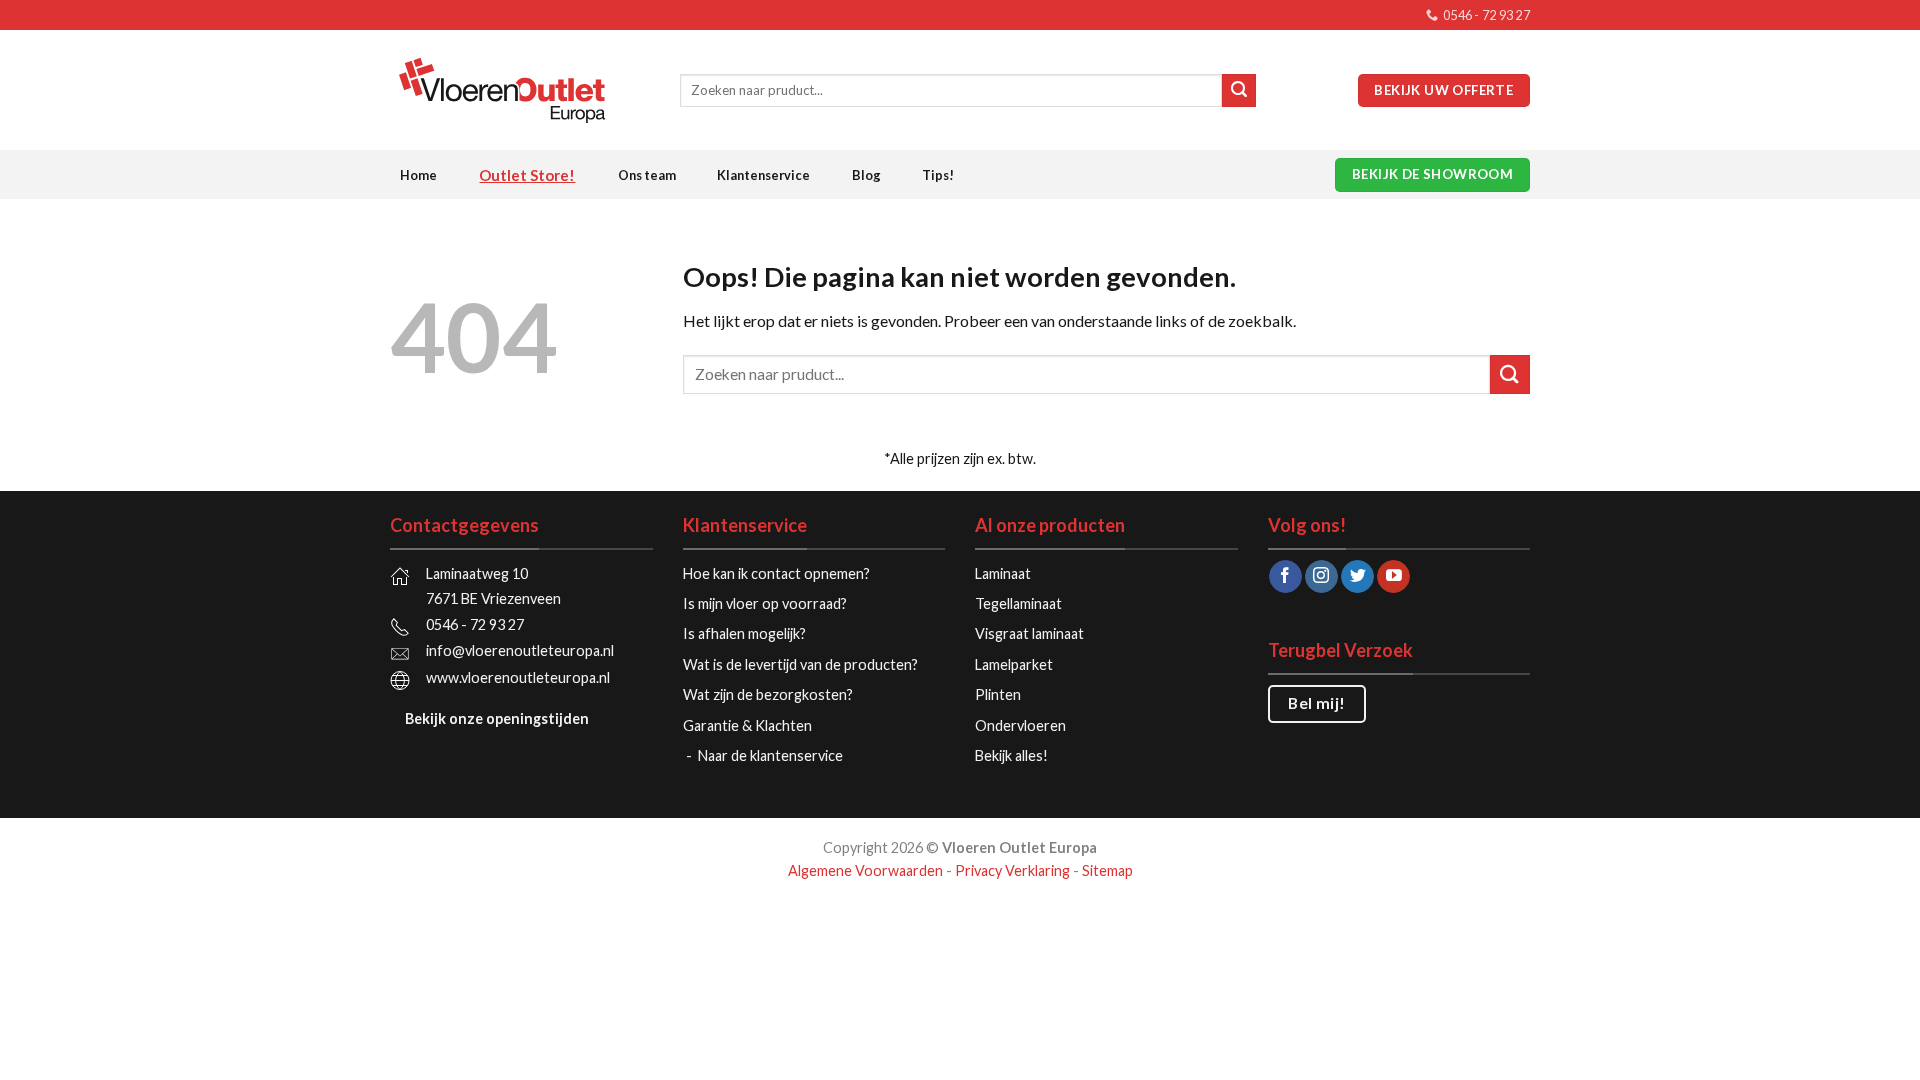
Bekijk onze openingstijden (497, 718)
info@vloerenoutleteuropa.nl (520, 650)
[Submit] (1239, 91)
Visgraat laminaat (1029, 633)
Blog (866, 175)
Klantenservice (763, 175)
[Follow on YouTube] (1393, 577)
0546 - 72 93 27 (475, 624)
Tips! (938, 175)
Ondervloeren (1020, 725)
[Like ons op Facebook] (1285, 577)
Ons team (647, 175)
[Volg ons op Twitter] (1357, 577)
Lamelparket (1014, 664)
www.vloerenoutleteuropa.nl (518, 677)
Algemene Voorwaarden (865, 870)
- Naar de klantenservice (766, 755)
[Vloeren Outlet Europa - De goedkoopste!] (520, 90)
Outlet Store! (527, 175)
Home (418, 175)
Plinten (998, 694)
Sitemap (1107, 870)
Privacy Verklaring (1012, 870)
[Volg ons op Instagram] (1321, 577)
